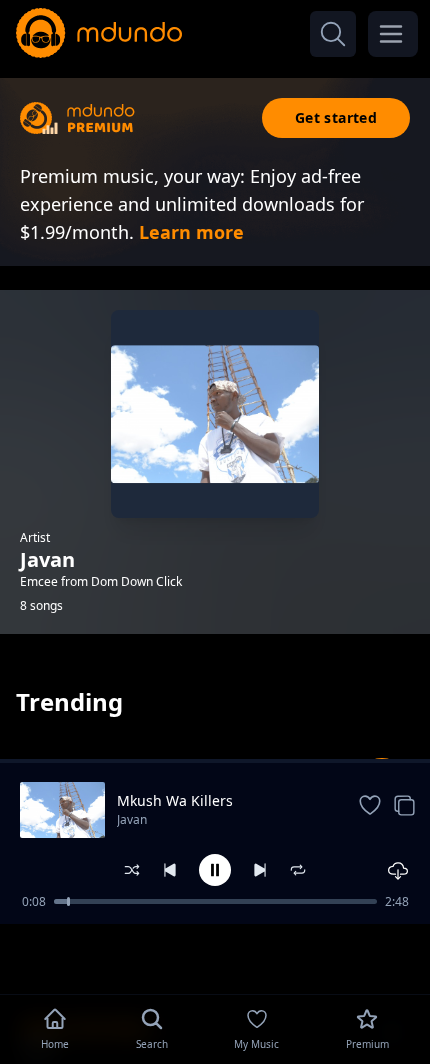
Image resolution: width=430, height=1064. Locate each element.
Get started (336, 117)
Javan (132, 819)
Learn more (191, 232)
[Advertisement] (215, 957)
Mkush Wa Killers (175, 800)
